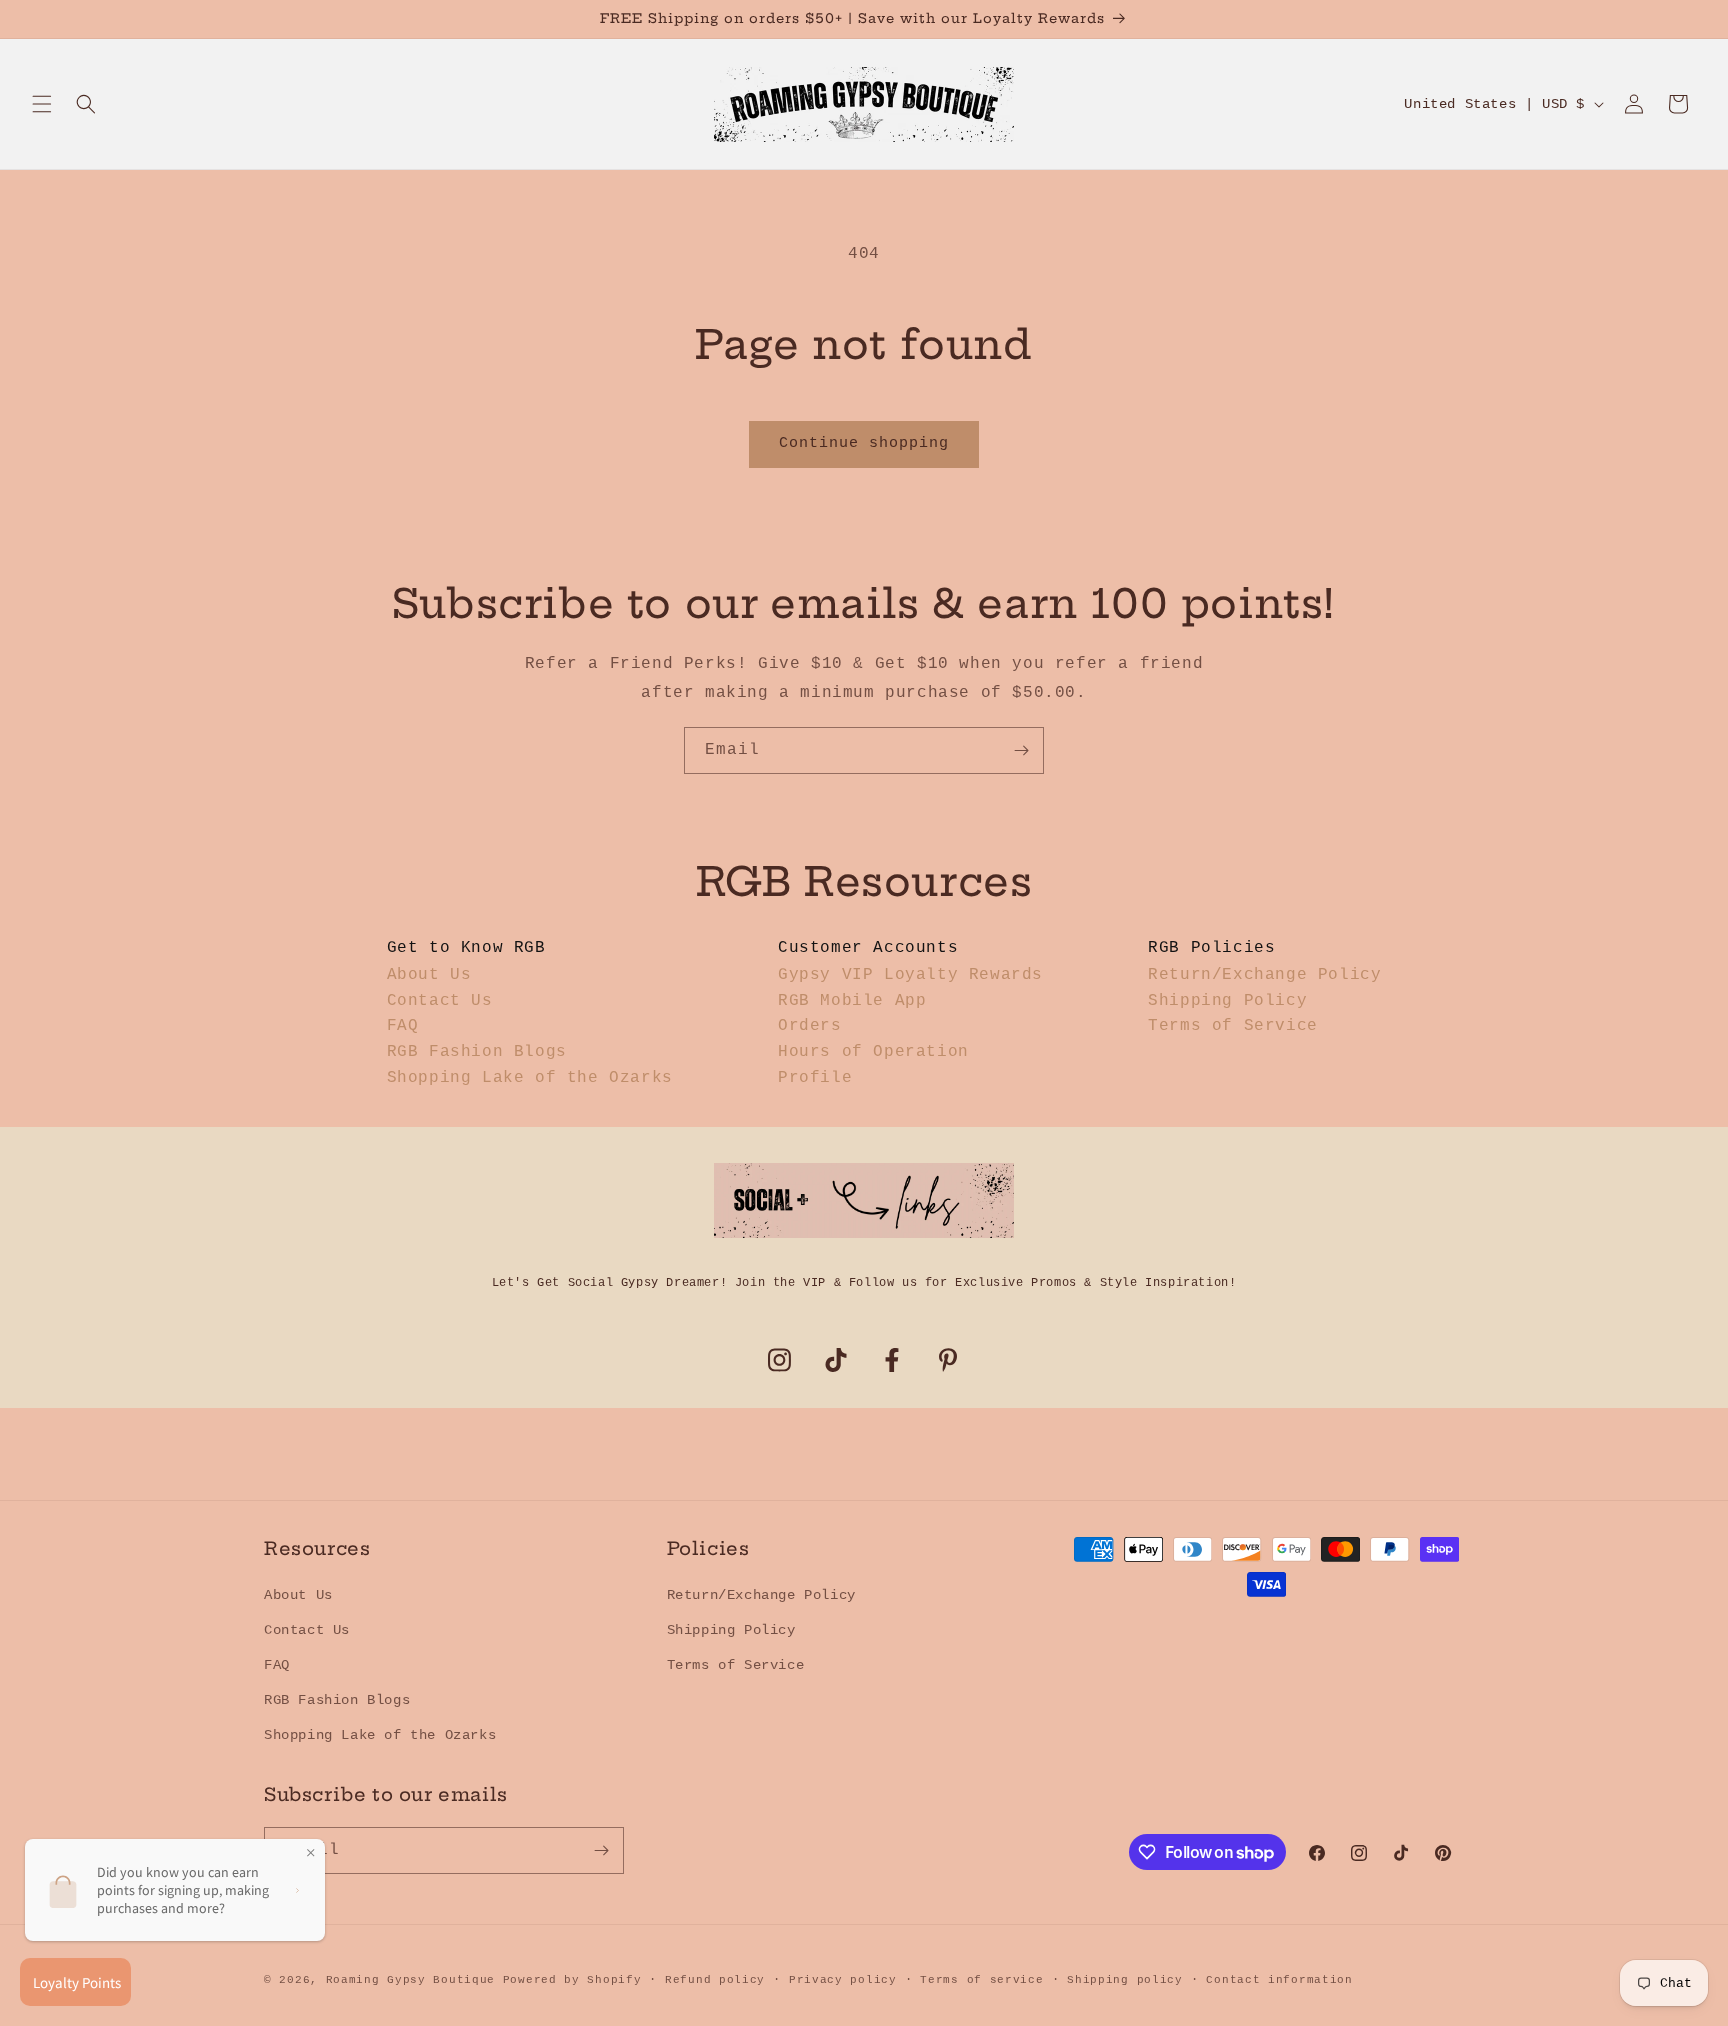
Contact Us (440, 1001)
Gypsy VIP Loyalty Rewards (910, 975)
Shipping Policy (1227, 1001)
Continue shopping (864, 443)
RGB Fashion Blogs (477, 1052)
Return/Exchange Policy (1264, 975)
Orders (810, 1026)
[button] (42, 104)
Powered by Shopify (572, 1980)
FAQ (403, 1026)
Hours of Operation (873, 1052)
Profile (815, 1078)
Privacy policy (843, 1980)
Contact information (1279, 1980)
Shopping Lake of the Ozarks (530, 1078)
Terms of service (981, 1980)
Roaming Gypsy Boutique (410, 1980)
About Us (429, 975)
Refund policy (715, 1980)
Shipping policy (1125, 1980)
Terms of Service (1233, 1026)
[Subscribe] (1021, 750)
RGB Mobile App (852, 1001)
